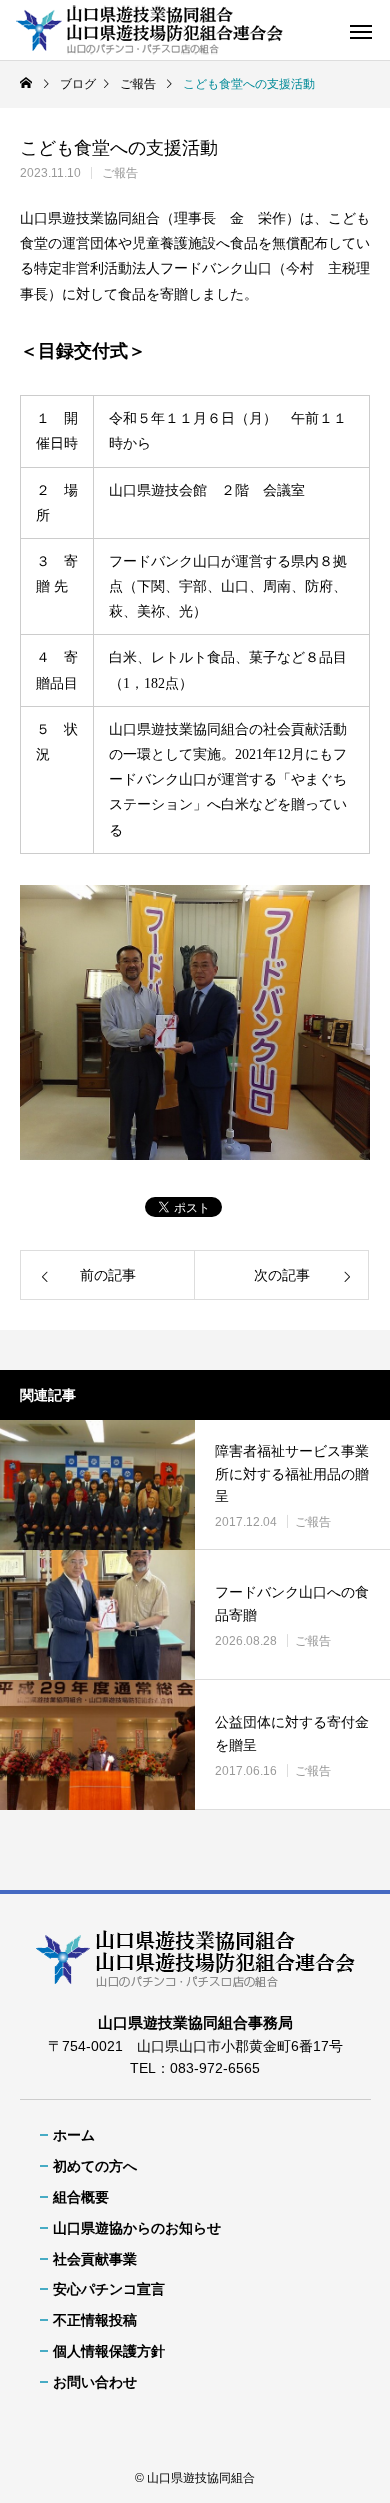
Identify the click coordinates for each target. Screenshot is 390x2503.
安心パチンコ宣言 (109, 2289)
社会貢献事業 (95, 2259)
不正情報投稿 (95, 2320)
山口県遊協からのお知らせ (137, 2228)
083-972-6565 (215, 2068)
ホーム (74, 2135)
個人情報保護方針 (109, 2351)
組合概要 (81, 2197)
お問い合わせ (95, 2382)
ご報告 (120, 173)
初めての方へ (95, 2166)
